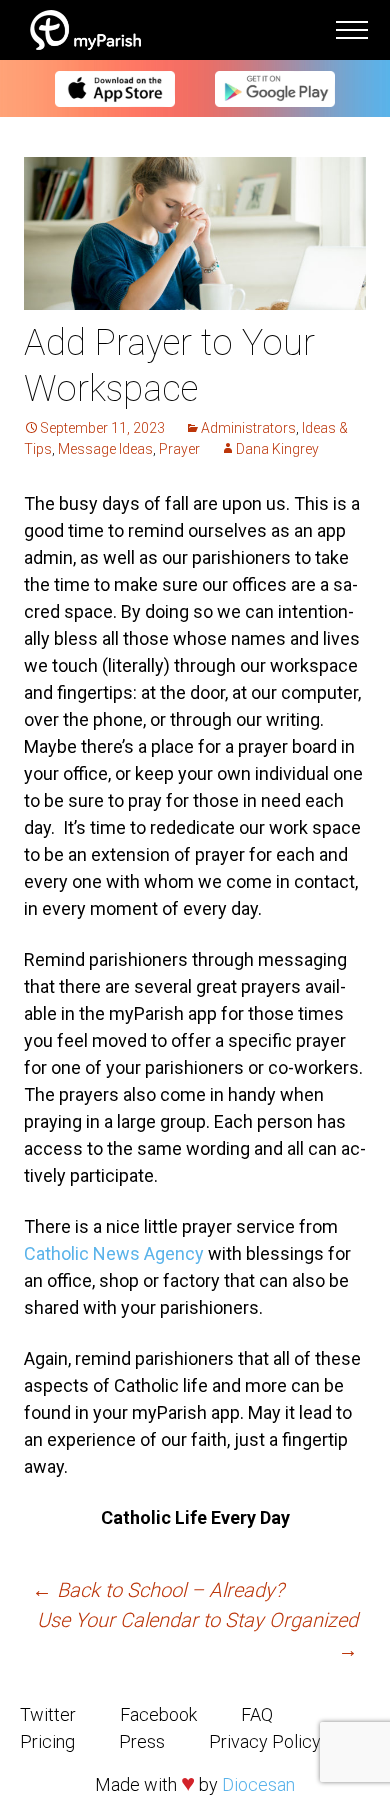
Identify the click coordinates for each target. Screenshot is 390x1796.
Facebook (158, 1714)
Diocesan (258, 1784)
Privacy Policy (265, 1741)
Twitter (48, 1714)
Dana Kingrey (277, 449)
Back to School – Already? (158, 1590)
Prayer (179, 449)
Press (142, 1741)
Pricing (47, 1741)
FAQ (257, 1714)
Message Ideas (105, 449)
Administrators (248, 428)
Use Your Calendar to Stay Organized (197, 1635)
